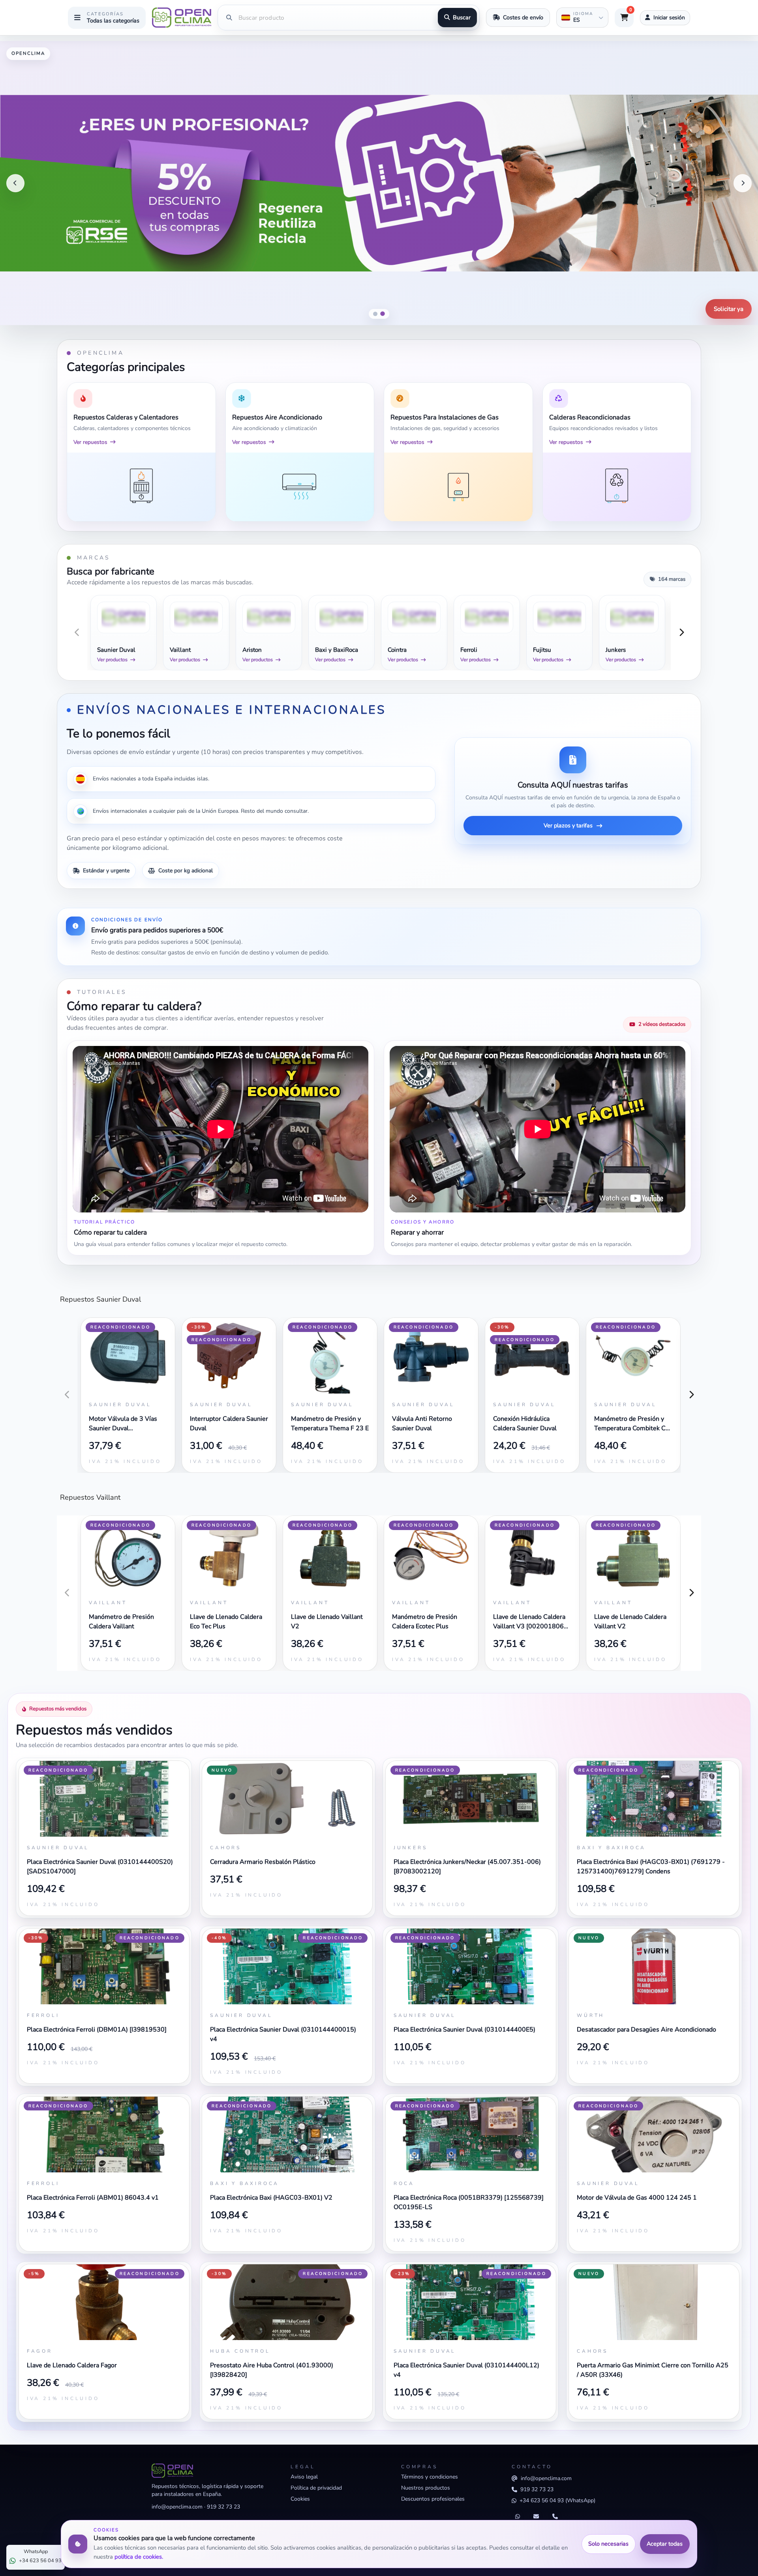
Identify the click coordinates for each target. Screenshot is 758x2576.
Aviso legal (304, 2477)
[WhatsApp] (518, 2517)
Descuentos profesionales (433, 2499)
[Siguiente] (743, 183)
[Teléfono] (555, 2517)
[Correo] (536, 2517)
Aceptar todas (665, 2544)
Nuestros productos (426, 2488)
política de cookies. (139, 2557)
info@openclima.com (177, 2507)
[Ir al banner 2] (383, 314)
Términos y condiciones (430, 2477)
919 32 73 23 (223, 2507)
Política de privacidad (316, 2488)
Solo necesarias (608, 2544)
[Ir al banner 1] (375, 314)
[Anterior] (15, 183)
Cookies (300, 2499)
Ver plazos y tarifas (568, 825)
